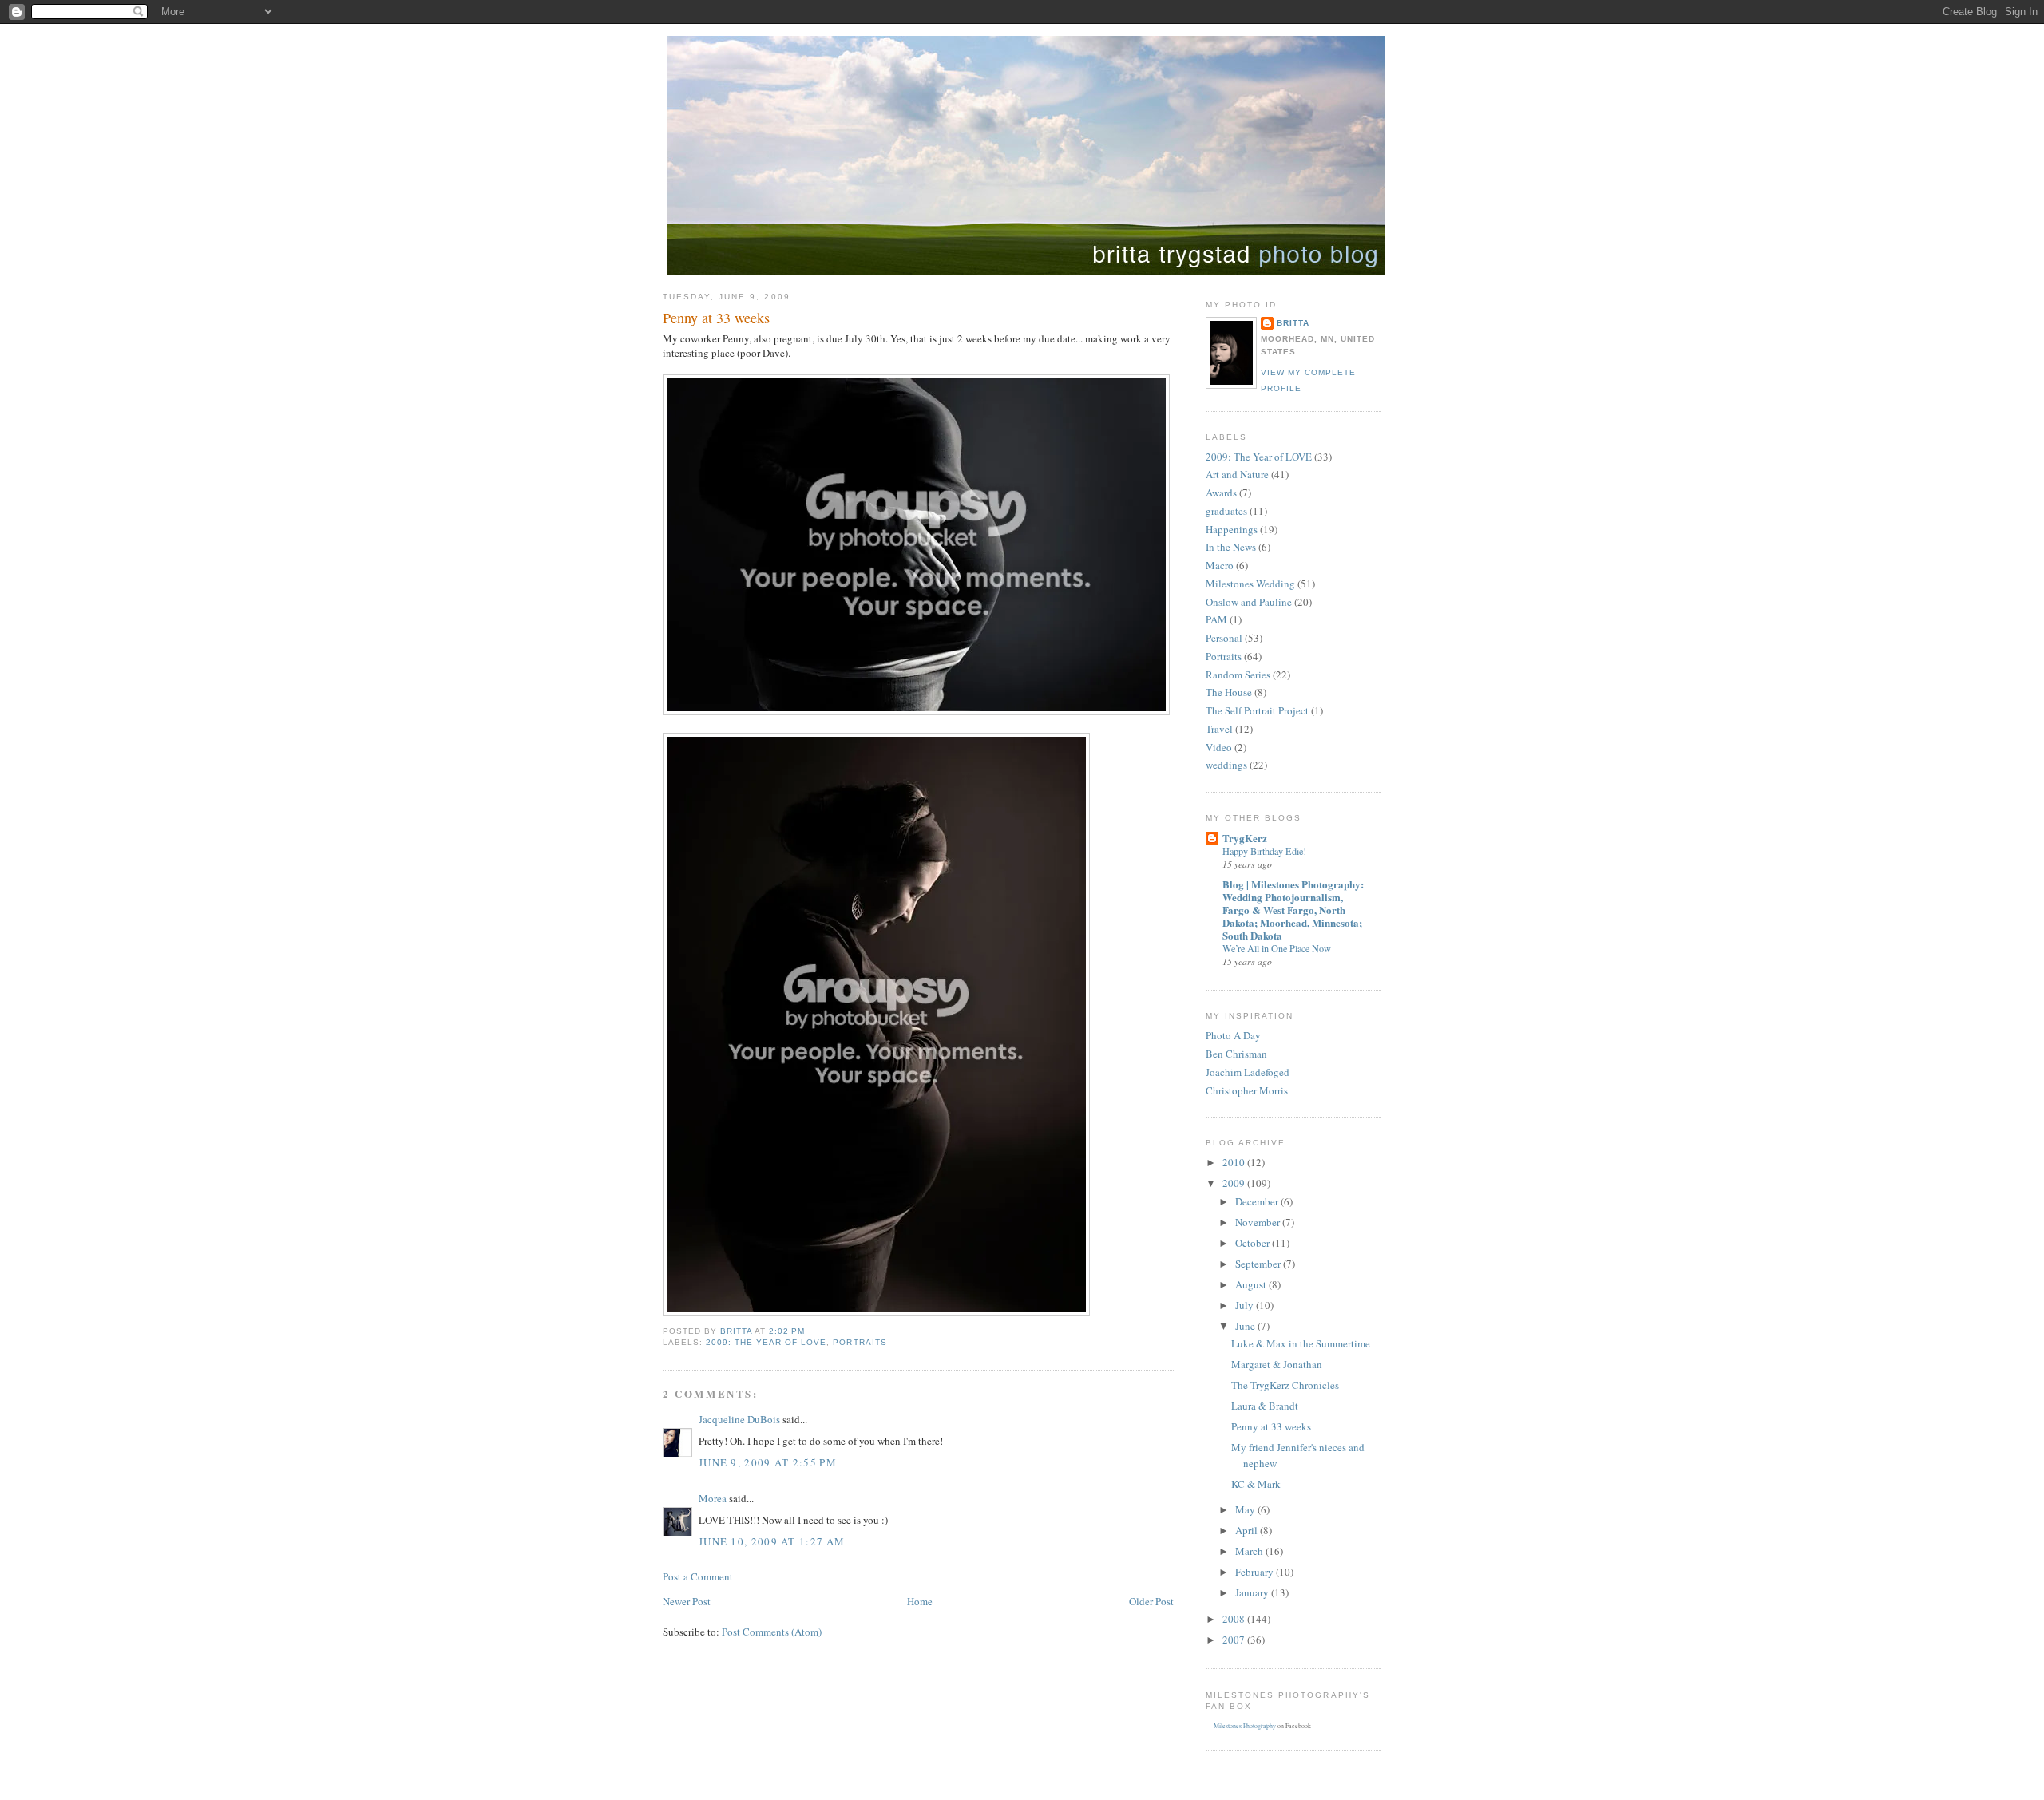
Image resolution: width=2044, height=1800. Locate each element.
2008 (1235, 1619)
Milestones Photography (1245, 1726)
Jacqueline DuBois (739, 1419)
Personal (1224, 638)
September (1259, 1264)
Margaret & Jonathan (1277, 1364)
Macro (1220, 565)
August (1252, 1284)
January (1253, 1592)
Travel (1219, 729)
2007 (1235, 1640)
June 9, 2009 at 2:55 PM (768, 1462)
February (1256, 1572)
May (1246, 1509)
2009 (1235, 1183)
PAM (1216, 619)
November (1259, 1222)
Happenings (1232, 529)
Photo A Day (1233, 1035)
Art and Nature (1237, 474)
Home (920, 1601)
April (1248, 1530)
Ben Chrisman (1236, 1054)
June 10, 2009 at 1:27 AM (772, 1541)
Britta (1293, 323)
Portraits (860, 1342)
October (1254, 1243)
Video (1219, 747)
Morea (713, 1498)
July (1246, 1305)
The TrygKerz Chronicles (1285, 1385)
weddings (1226, 765)
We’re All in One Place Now (1277, 948)
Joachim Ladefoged (1248, 1072)
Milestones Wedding (1250, 584)
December (1258, 1201)
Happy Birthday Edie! (1264, 851)
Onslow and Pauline (1249, 602)
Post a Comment (698, 1576)
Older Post (1151, 1601)
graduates (1226, 511)
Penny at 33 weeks (1271, 1426)
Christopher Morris (1247, 1090)
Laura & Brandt (1265, 1406)
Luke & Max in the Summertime (1301, 1343)
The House (1229, 692)
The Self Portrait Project (1257, 710)
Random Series (1238, 675)
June (1246, 1326)
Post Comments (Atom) (772, 1632)
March (1250, 1551)
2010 (1235, 1162)
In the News (1231, 547)
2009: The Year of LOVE (766, 1342)
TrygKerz (1245, 838)
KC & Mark (1256, 1484)
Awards (1221, 493)
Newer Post (687, 1601)
